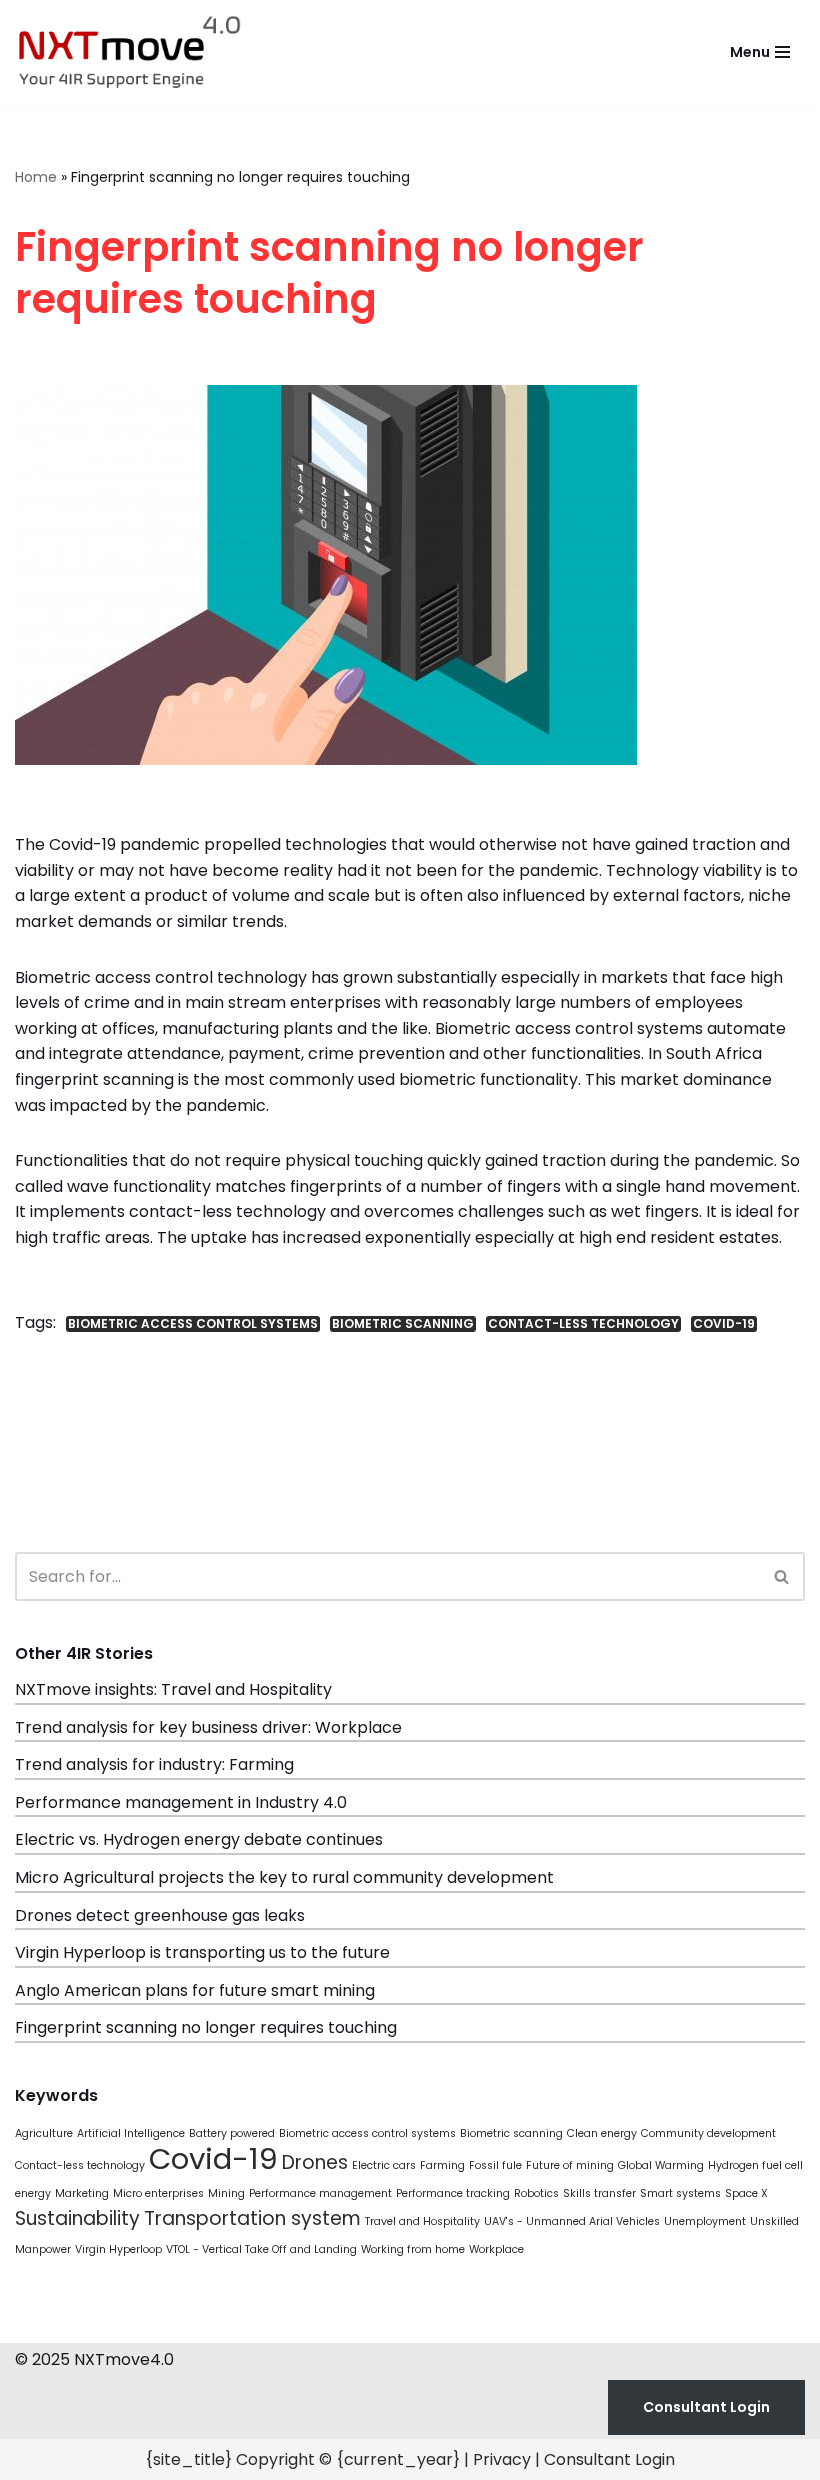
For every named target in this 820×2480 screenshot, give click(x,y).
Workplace (496, 2249)
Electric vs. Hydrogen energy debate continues (199, 1839)
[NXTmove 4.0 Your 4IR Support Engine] (130, 52)
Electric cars (384, 2165)
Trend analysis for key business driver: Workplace (208, 1727)
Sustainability (77, 2218)
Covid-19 (724, 1324)
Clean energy (602, 2133)
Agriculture (44, 2133)
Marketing (82, 2193)
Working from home (413, 2249)
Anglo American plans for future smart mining (195, 1990)
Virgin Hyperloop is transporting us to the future (202, 1952)
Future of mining (570, 2165)
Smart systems (680, 2193)
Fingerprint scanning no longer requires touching (206, 2027)
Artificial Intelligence (131, 2133)
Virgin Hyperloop (118, 2249)
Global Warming (661, 2165)
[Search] (782, 1576)
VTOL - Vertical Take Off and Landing (261, 2249)
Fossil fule (495, 2165)
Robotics (536, 2193)
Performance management (320, 2193)
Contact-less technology (583, 1324)
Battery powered (232, 2133)
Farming (442, 2165)
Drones (315, 2162)
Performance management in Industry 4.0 (181, 1802)
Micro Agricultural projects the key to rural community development (284, 1877)
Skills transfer (599, 2193)
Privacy (502, 2459)
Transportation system (252, 2218)
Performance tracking (453, 2193)
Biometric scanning (403, 1324)
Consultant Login (706, 2407)
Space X (746, 2193)
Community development (708, 2133)
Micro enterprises (158, 2193)
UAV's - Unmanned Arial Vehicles (572, 2221)
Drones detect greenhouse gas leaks (160, 1915)
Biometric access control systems (193, 1324)
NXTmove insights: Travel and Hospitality (173, 1689)
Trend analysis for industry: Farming (154, 1764)
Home (36, 177)
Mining (226, 2193)
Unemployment (705, 2221)
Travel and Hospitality (422, 2221)
